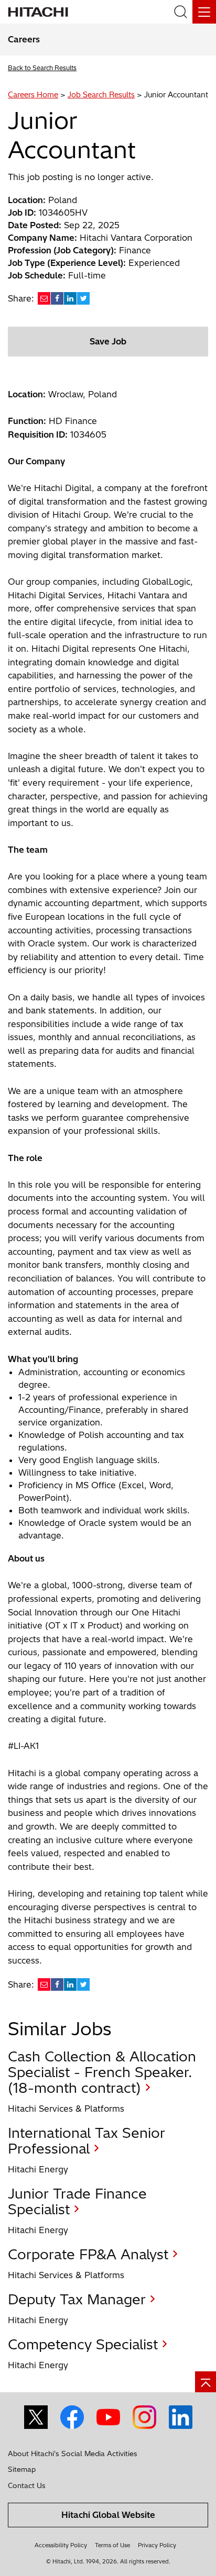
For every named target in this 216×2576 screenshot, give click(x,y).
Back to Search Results (42, 68)
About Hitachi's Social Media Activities (73, 2454)
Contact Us (27, 2485)
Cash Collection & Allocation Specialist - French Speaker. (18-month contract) (102, 2072)
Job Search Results (101, 95)
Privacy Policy (157, 2545)
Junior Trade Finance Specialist (77, 2201)
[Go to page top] (206, 2382)
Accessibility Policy (61, 2545)
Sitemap (22, 2469)
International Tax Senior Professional (87, 2141)
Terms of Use (112, 2545)
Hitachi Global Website (108, 2515)
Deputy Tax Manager (77, 2299)
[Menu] (204, 12)
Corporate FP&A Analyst (88, 2254)
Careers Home (33, 95)
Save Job (108, 341)
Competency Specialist (83, 2344)
